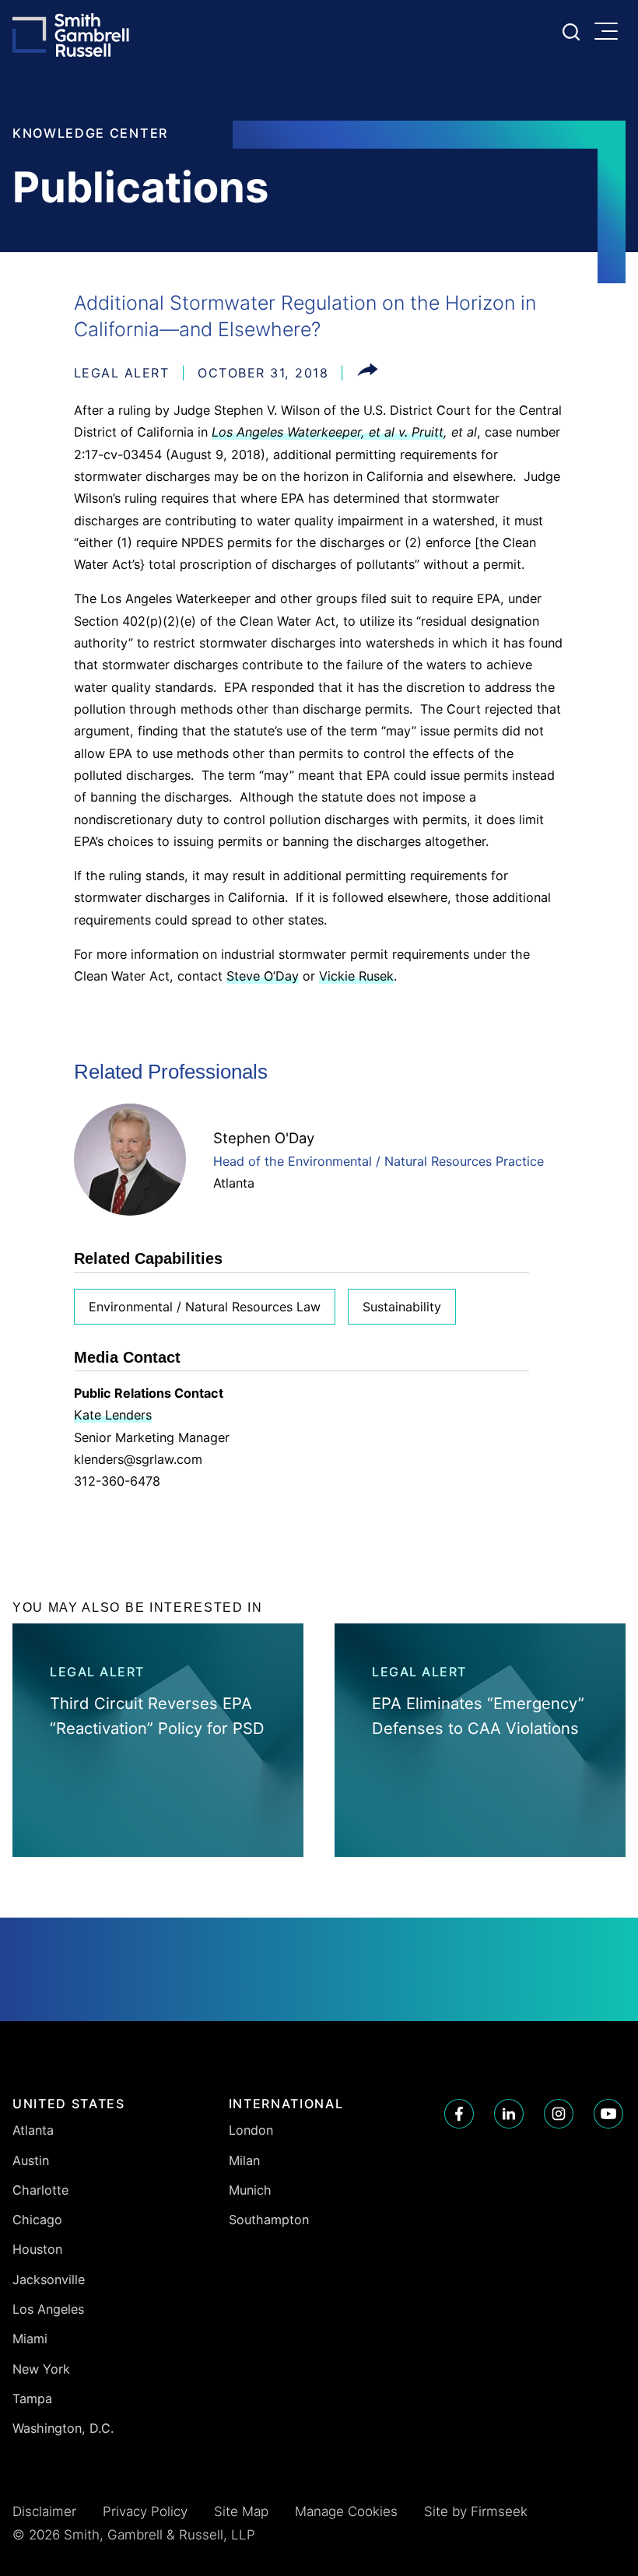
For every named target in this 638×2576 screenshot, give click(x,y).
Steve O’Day (263, 976)
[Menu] (610, 33)
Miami (30, 2339)
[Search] (571, 32)
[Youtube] (608, 2114)
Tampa (32, 2399)
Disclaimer (44, 2511)
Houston (37, 2249)
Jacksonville (49, 2279)
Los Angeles (48, 2309)
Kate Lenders (113, 1415)
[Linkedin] (509, 2114)
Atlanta (234, 1183)
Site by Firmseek (476, 2511)
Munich (250, 2190)
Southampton (269, 2220)
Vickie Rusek (356, 976)
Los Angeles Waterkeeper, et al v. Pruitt (328, 432)
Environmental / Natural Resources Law (205, 1307)
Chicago (37, 2220)
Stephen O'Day (264, 1138)
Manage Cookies (346, 2511)
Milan (244, 2160)
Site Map (241, 2511)
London (251, 2130)
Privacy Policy (145, 2511)
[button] (368, 373)
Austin (31, 2160)
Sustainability (402, 1307)
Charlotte (40, 2190)
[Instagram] (559, 2114)
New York (41, 2369)
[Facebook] (459, 2114)
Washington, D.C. (63, 2428)
